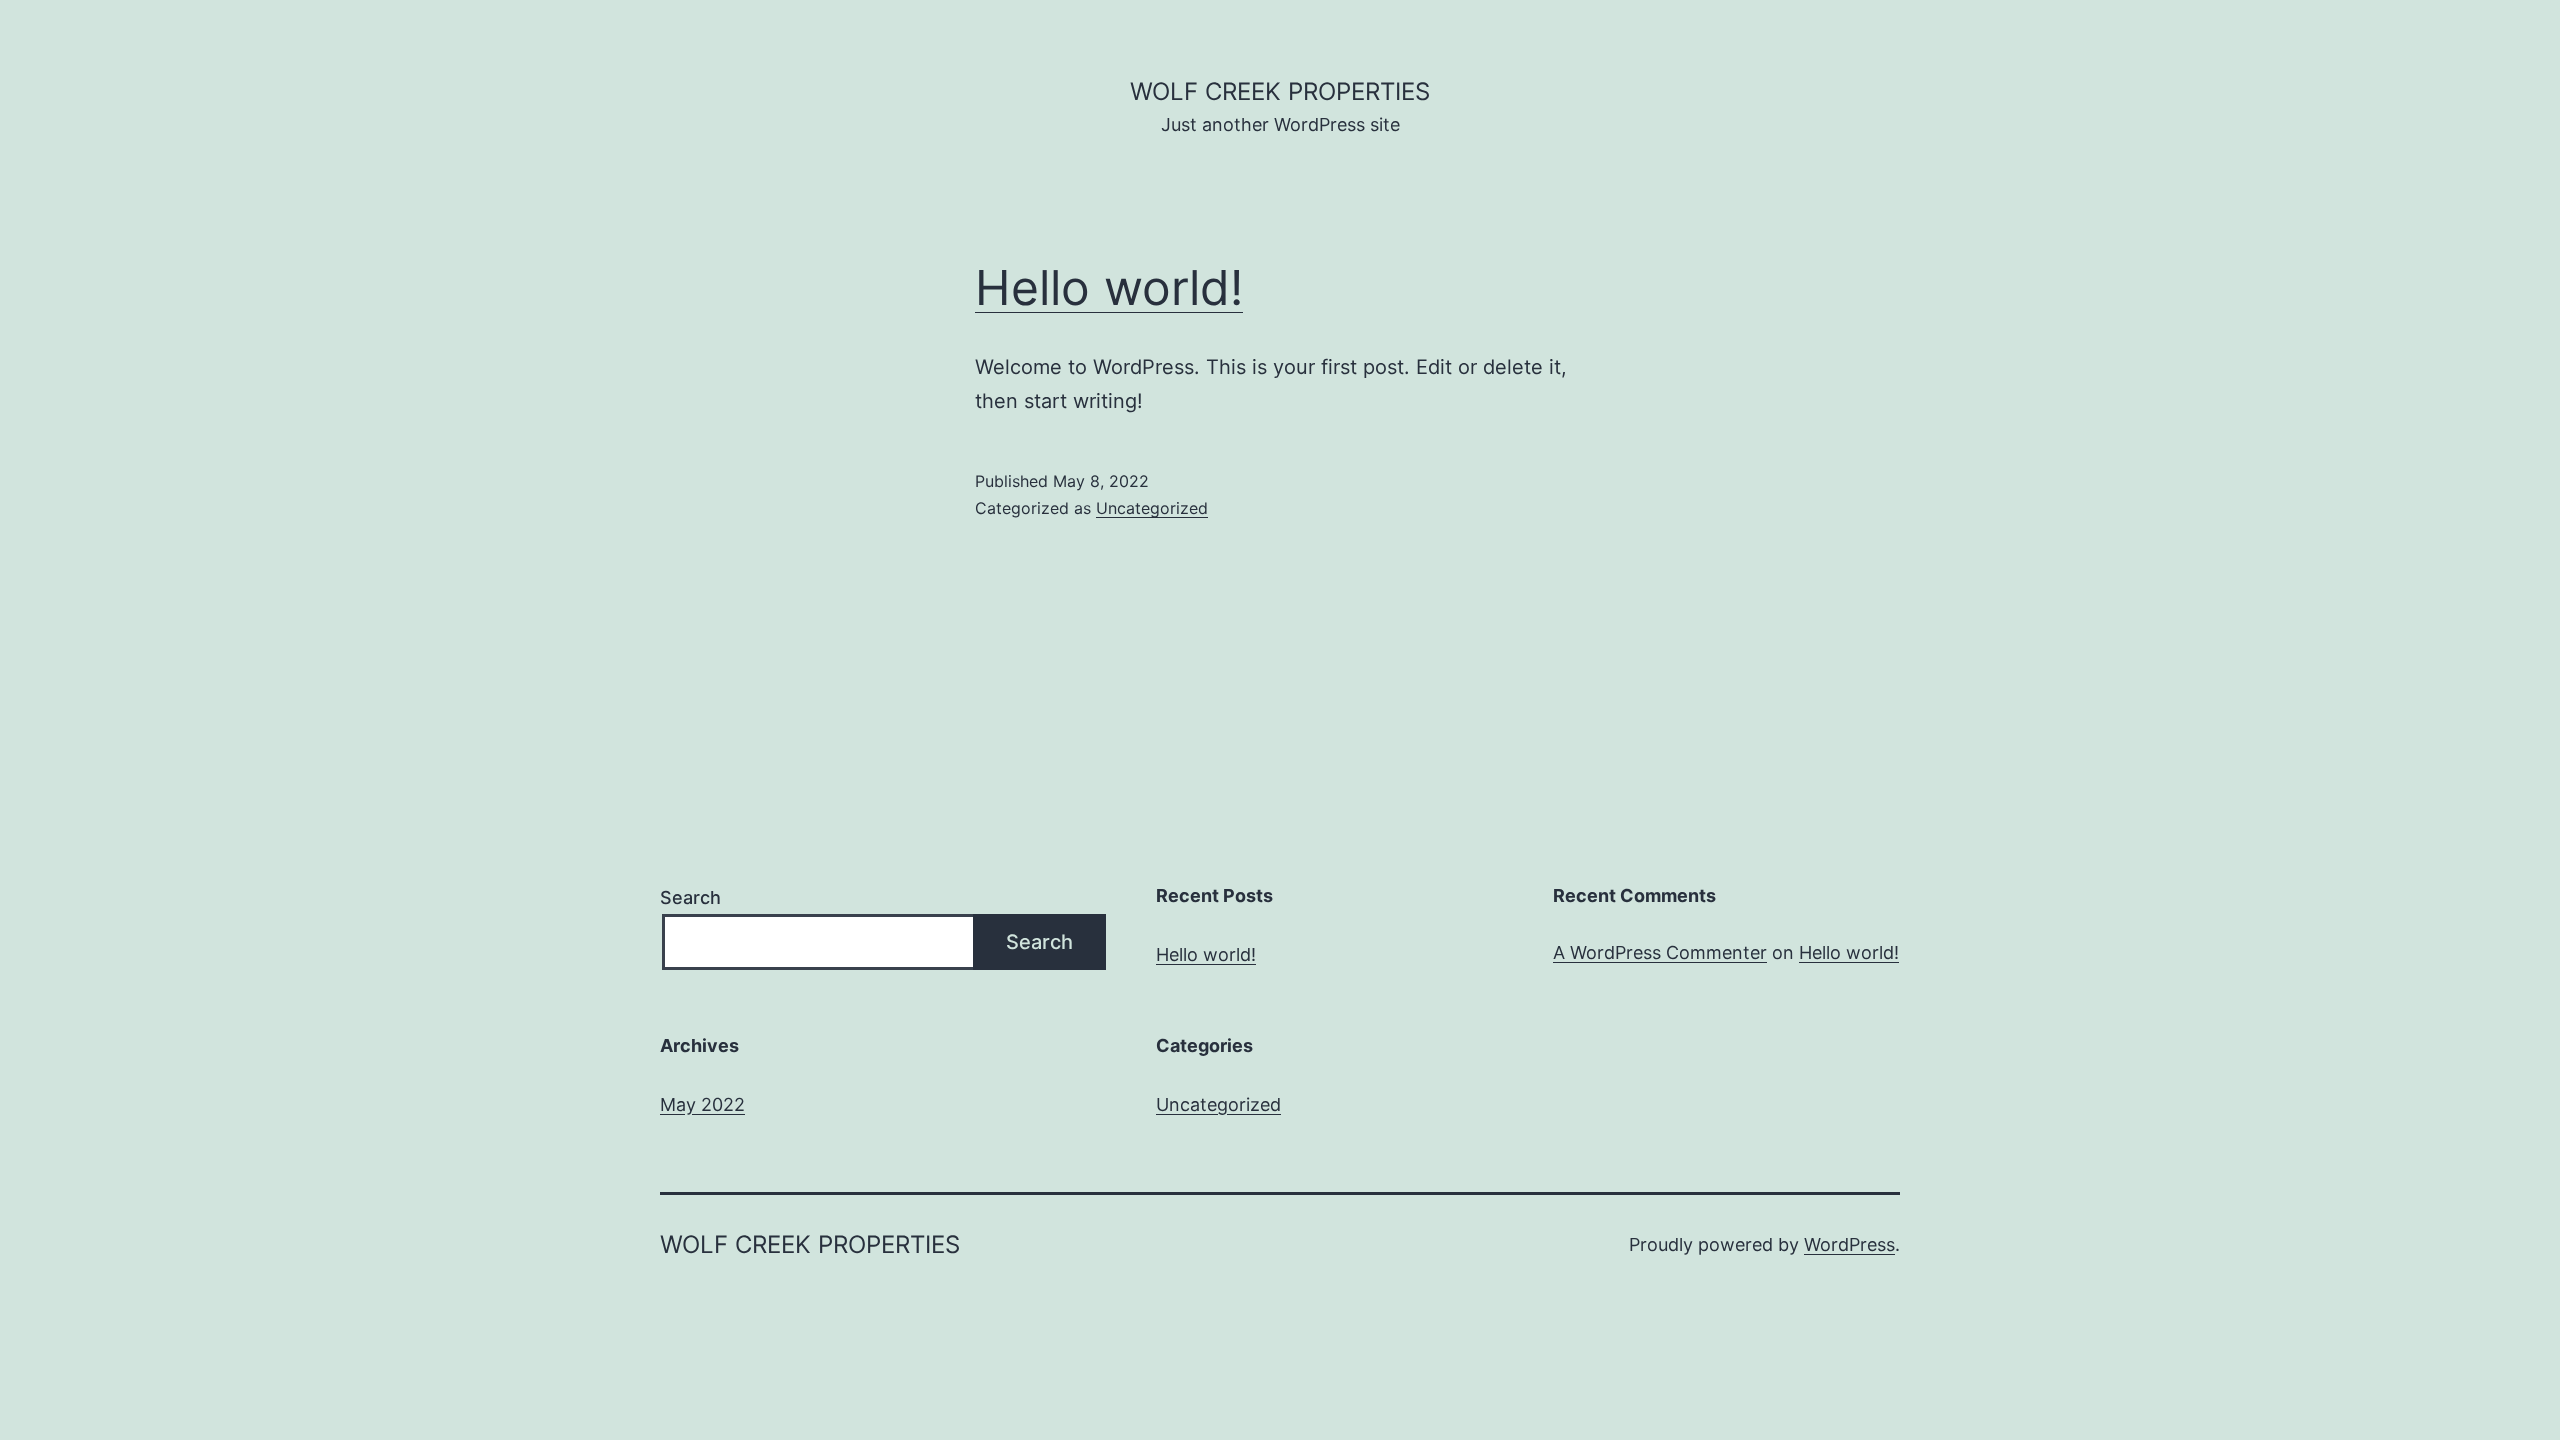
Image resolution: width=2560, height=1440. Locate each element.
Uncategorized (1152, 508)
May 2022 (702, 1104)
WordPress (1849, 1244)
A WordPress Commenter (1660, 952)
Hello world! (1109, 287)
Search (690, 897)
